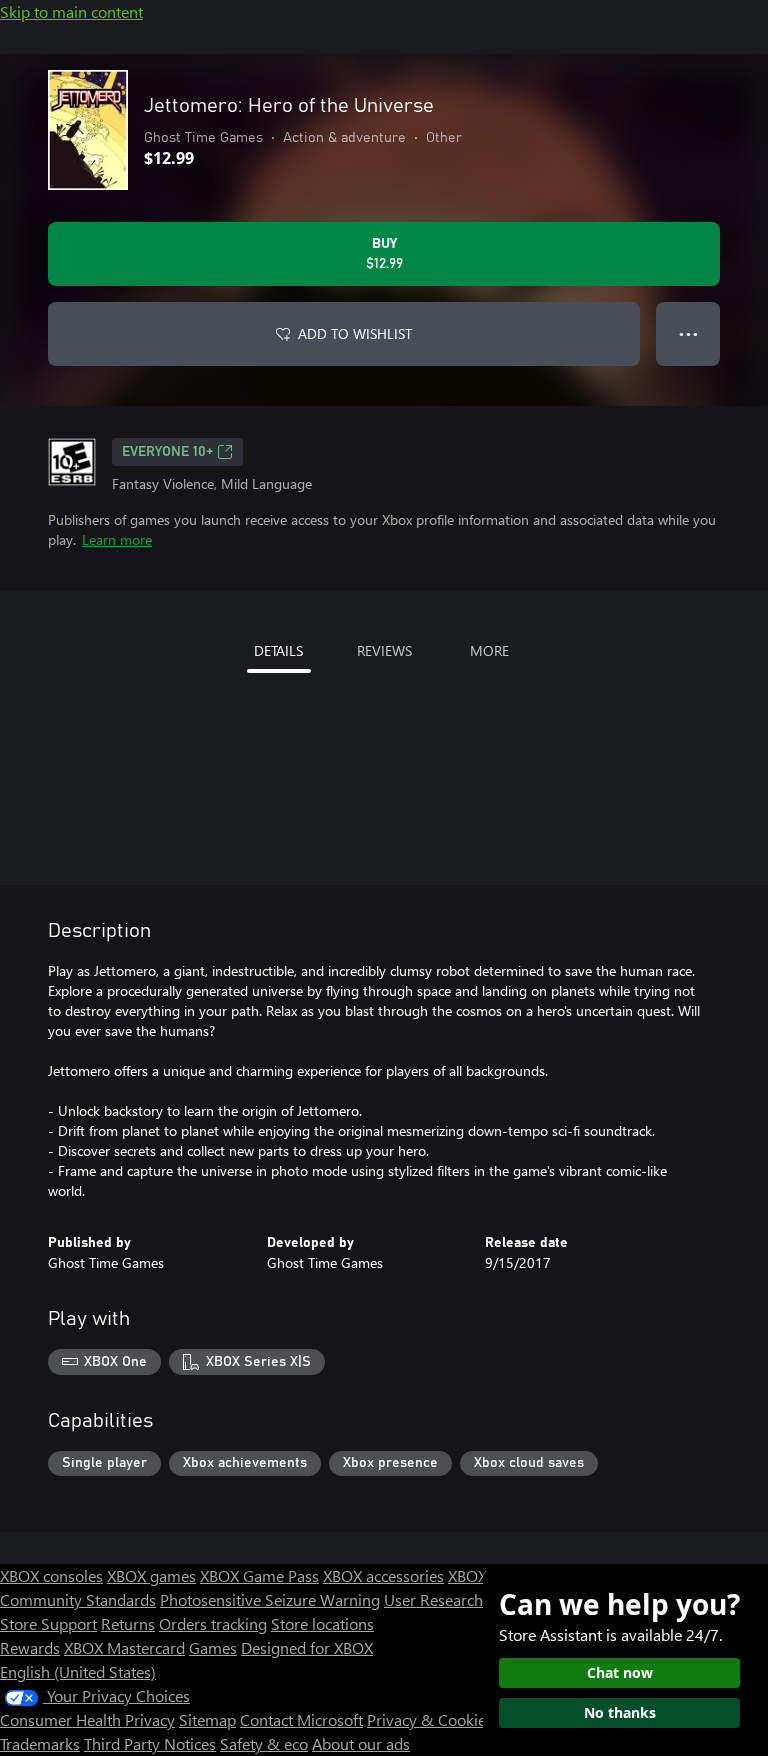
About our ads (361, 1743)
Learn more (117, 539)
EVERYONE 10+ (167, 452)
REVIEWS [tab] (384, 650)
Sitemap (207, 1719)
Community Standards (78, 1599)
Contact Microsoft (301, 1719)
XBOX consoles (51, 1575)
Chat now (620, 1672)
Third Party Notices (150, 1743)
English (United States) (78, 1671)
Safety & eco (264, 1743)
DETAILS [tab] (278, 650)
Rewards (30, 1647)
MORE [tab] (489, 650)
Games (213, 1647)
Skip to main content (71, 11)
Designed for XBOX (307, 1647)
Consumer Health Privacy (87, 1719)
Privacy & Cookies (430, 1719)
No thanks (620, 1712)
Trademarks (40, 1743)
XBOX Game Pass (259, 1575)
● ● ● (688, 333)
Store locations (322, 1623)
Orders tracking (213, 1623)
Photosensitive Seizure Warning (270, 1599)
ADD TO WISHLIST (355, 333)
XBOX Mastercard (124, 1647)
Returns (128, 1623)
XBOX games (151, 1575)
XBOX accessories (383, 1575)
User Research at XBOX (465, 1599)
